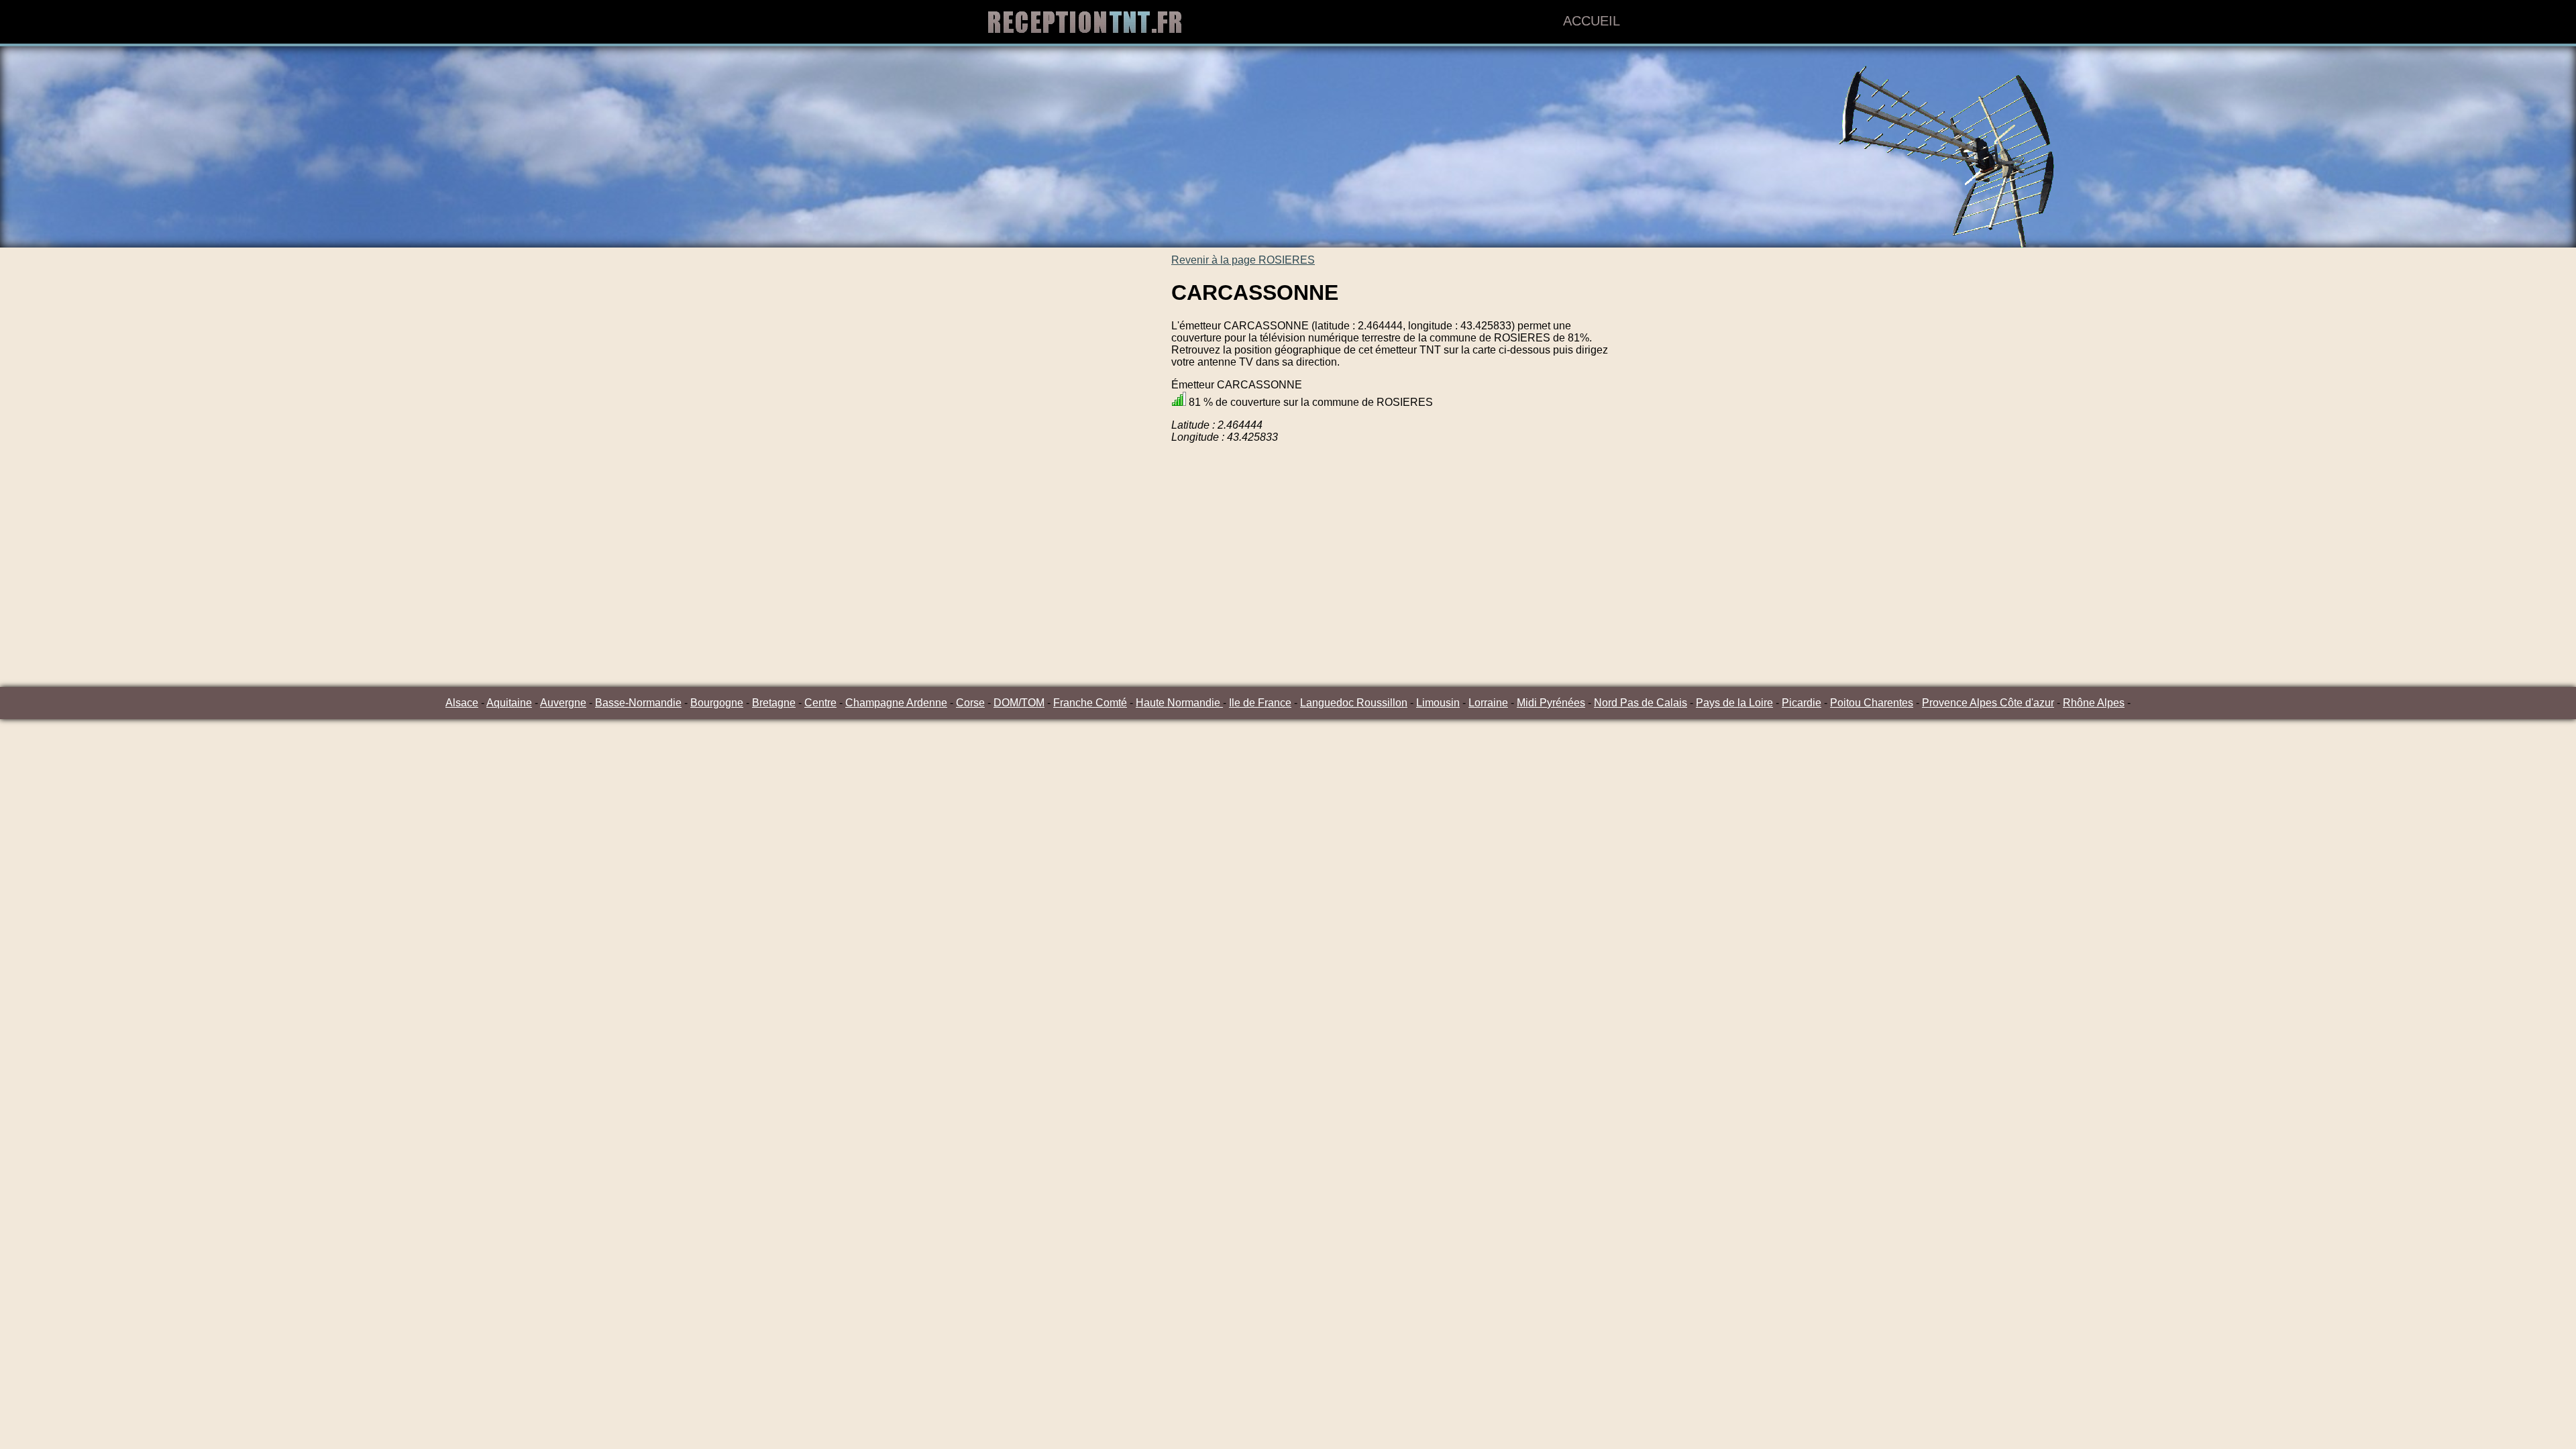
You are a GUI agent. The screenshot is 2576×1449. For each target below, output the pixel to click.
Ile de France (1260, 703)
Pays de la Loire (1734, 703)
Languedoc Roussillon (1354, 703)
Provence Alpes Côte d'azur (1988, 703)
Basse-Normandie (638, 703)
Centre (820, 703)
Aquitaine (509, 703)
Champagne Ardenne (896, 703)
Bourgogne (717, 703)
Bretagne (774, 703)
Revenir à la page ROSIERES (1243, 260)
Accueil (1592, 21)
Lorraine (1488, 703)
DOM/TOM (1019, 703)
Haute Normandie (1179, 703)
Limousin (1438, 703)
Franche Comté (1090, 703)
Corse (970, 703)
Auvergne (563, 703)
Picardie (1802, 703)
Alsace (462, 703)
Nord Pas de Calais (1641, 703)
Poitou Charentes (1872, 703)
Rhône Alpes (2094, 703)
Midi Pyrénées (1551, 703)
